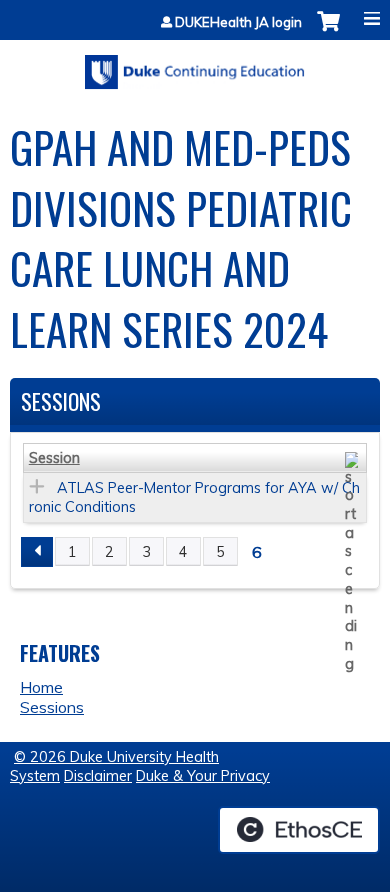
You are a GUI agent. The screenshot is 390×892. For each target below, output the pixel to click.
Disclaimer (98, 776)
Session (54, 458)
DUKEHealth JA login (238, 22)
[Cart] (328, 31)
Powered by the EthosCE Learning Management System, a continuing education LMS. (299, 830)
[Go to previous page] (37, 552)
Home (41, 687)
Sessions (52, 707)
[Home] (195, 65)
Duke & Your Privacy (203, 776)
